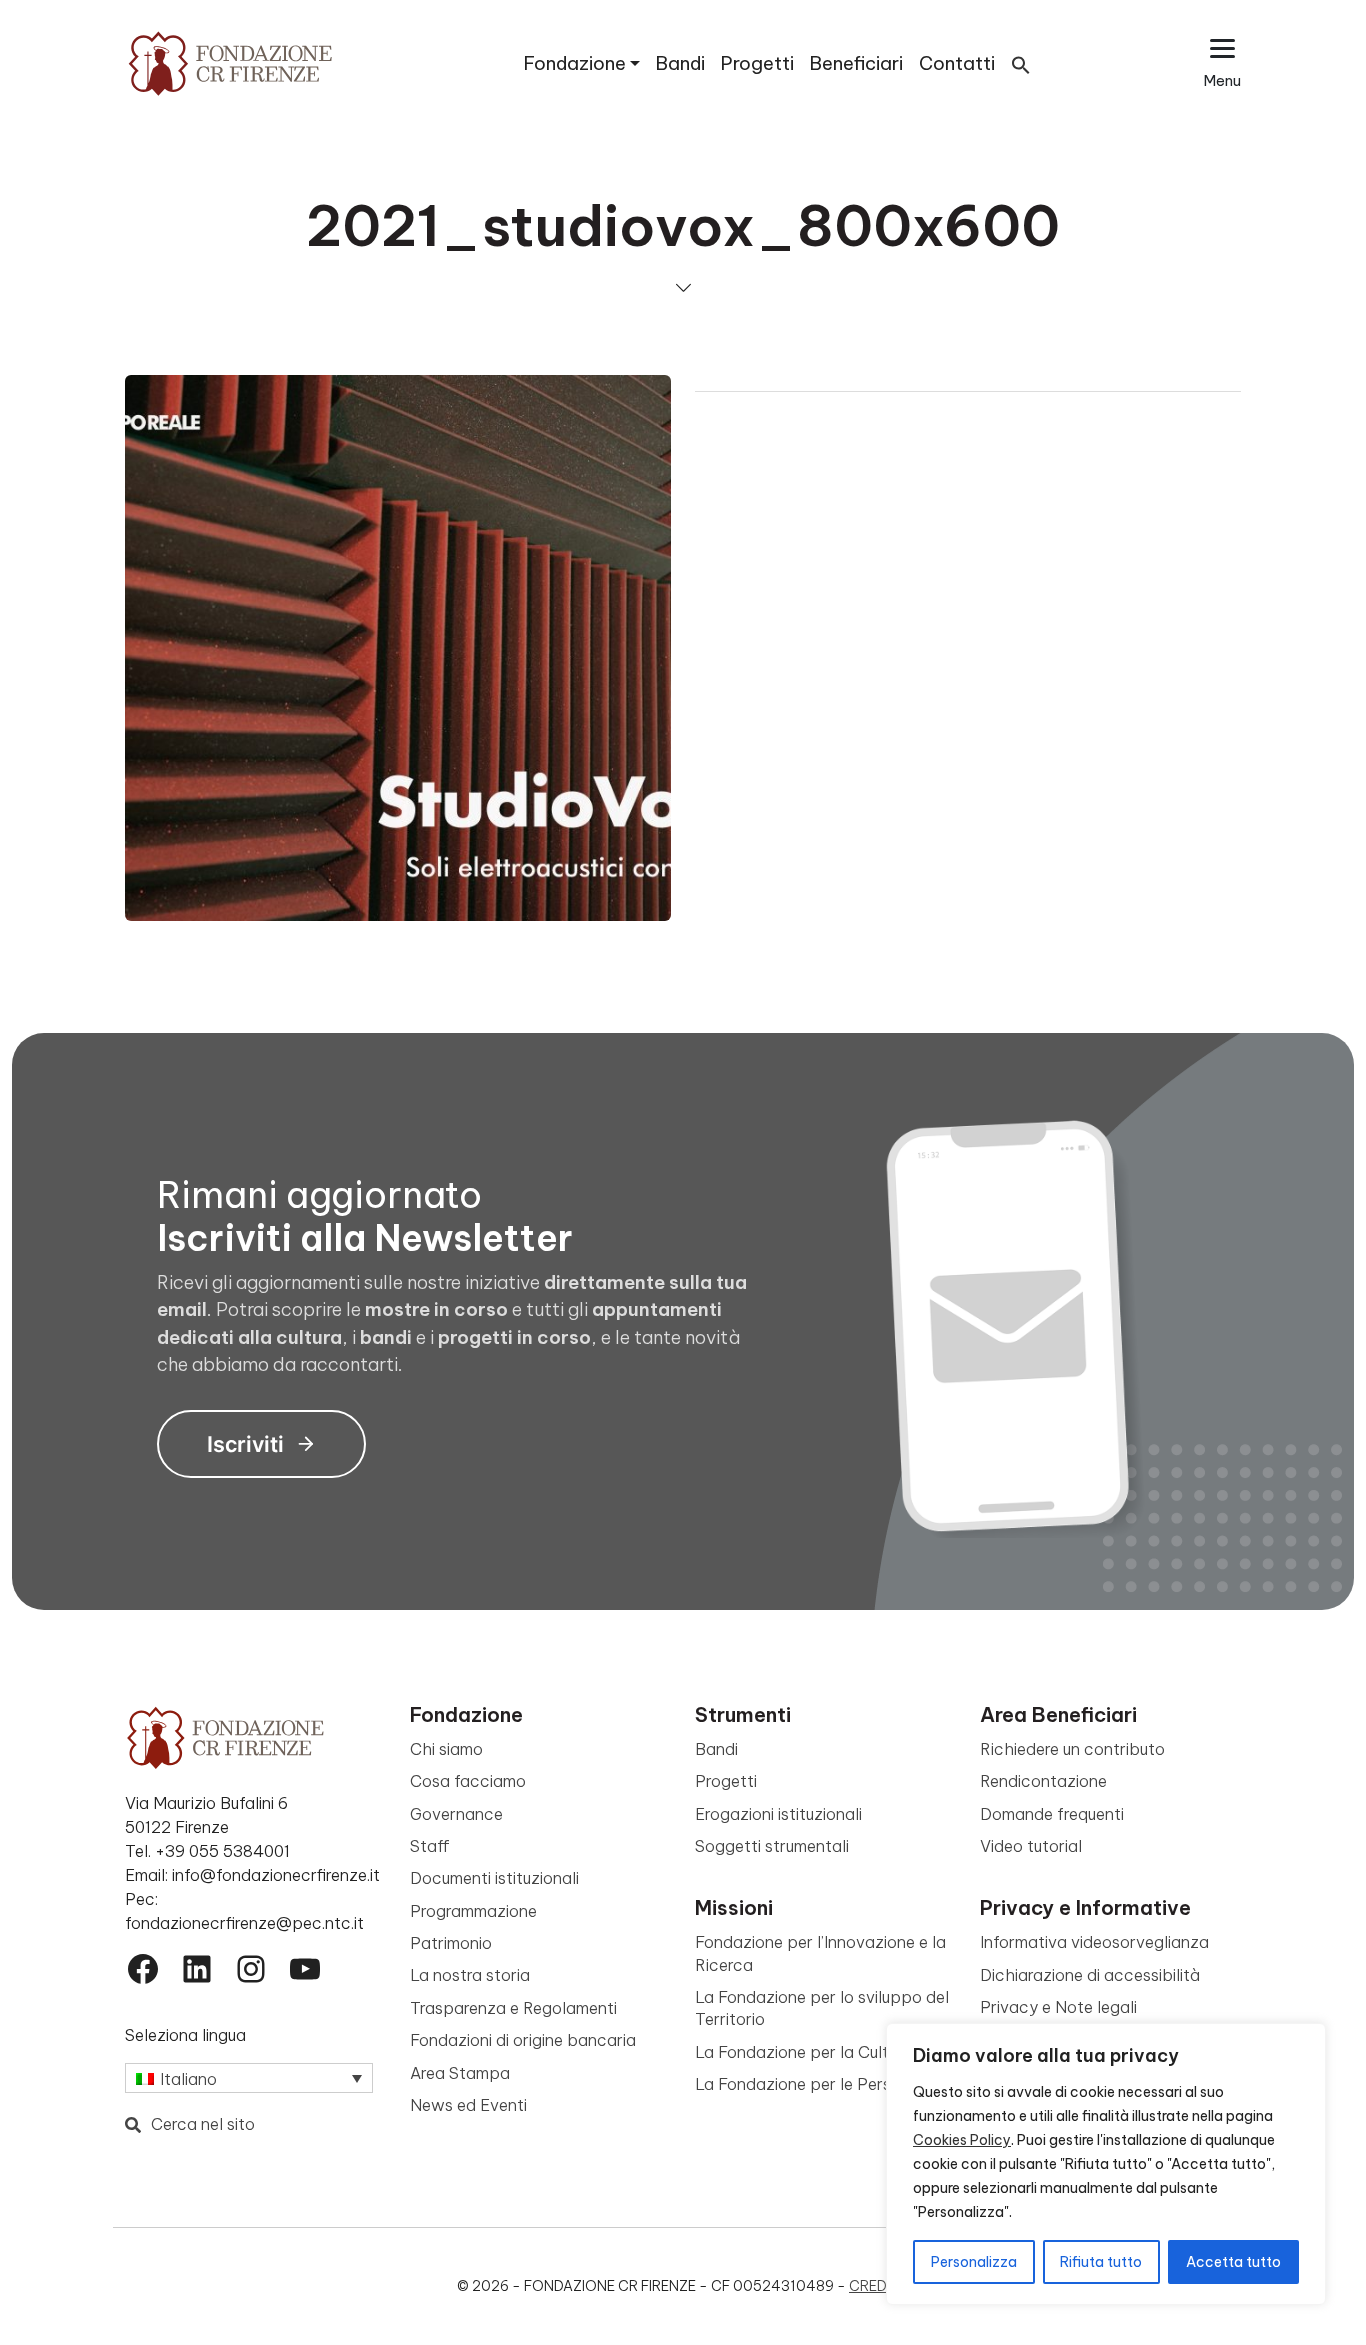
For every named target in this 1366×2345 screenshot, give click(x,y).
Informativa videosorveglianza (1094, 1942)
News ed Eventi (468, 2105)
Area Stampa (460, 2073)
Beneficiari (856, 63)
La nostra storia (470, 1975)
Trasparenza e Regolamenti (513, 2008)
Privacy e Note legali (1058, 2007)
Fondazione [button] (575, 63)
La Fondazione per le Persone (807, 2084)
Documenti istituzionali (494, 1878)
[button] (1021, 63)
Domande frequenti (1052, 1814)
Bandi (680, 63)
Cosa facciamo (468, 1781)
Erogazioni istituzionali (778, 1814)
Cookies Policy (962, 2140)
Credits (879, 2286)
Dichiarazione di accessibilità (1090, 1975)
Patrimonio (451, 1943)
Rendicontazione (1043, 1781)
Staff (430, 1846)
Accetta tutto (1233, 2262)
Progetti (757, 63)
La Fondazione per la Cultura (803, 2052)
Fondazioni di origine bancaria (523, 2040)
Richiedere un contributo (1072, 1749)
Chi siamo (446, 1749)
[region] (1106, 2164)
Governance (456, 1814)
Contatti (957, 63)
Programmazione (473, 1911)
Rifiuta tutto (1101, 2262)
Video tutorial (1031, 1846)
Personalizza (974, 2262)
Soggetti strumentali (772, 1846)
